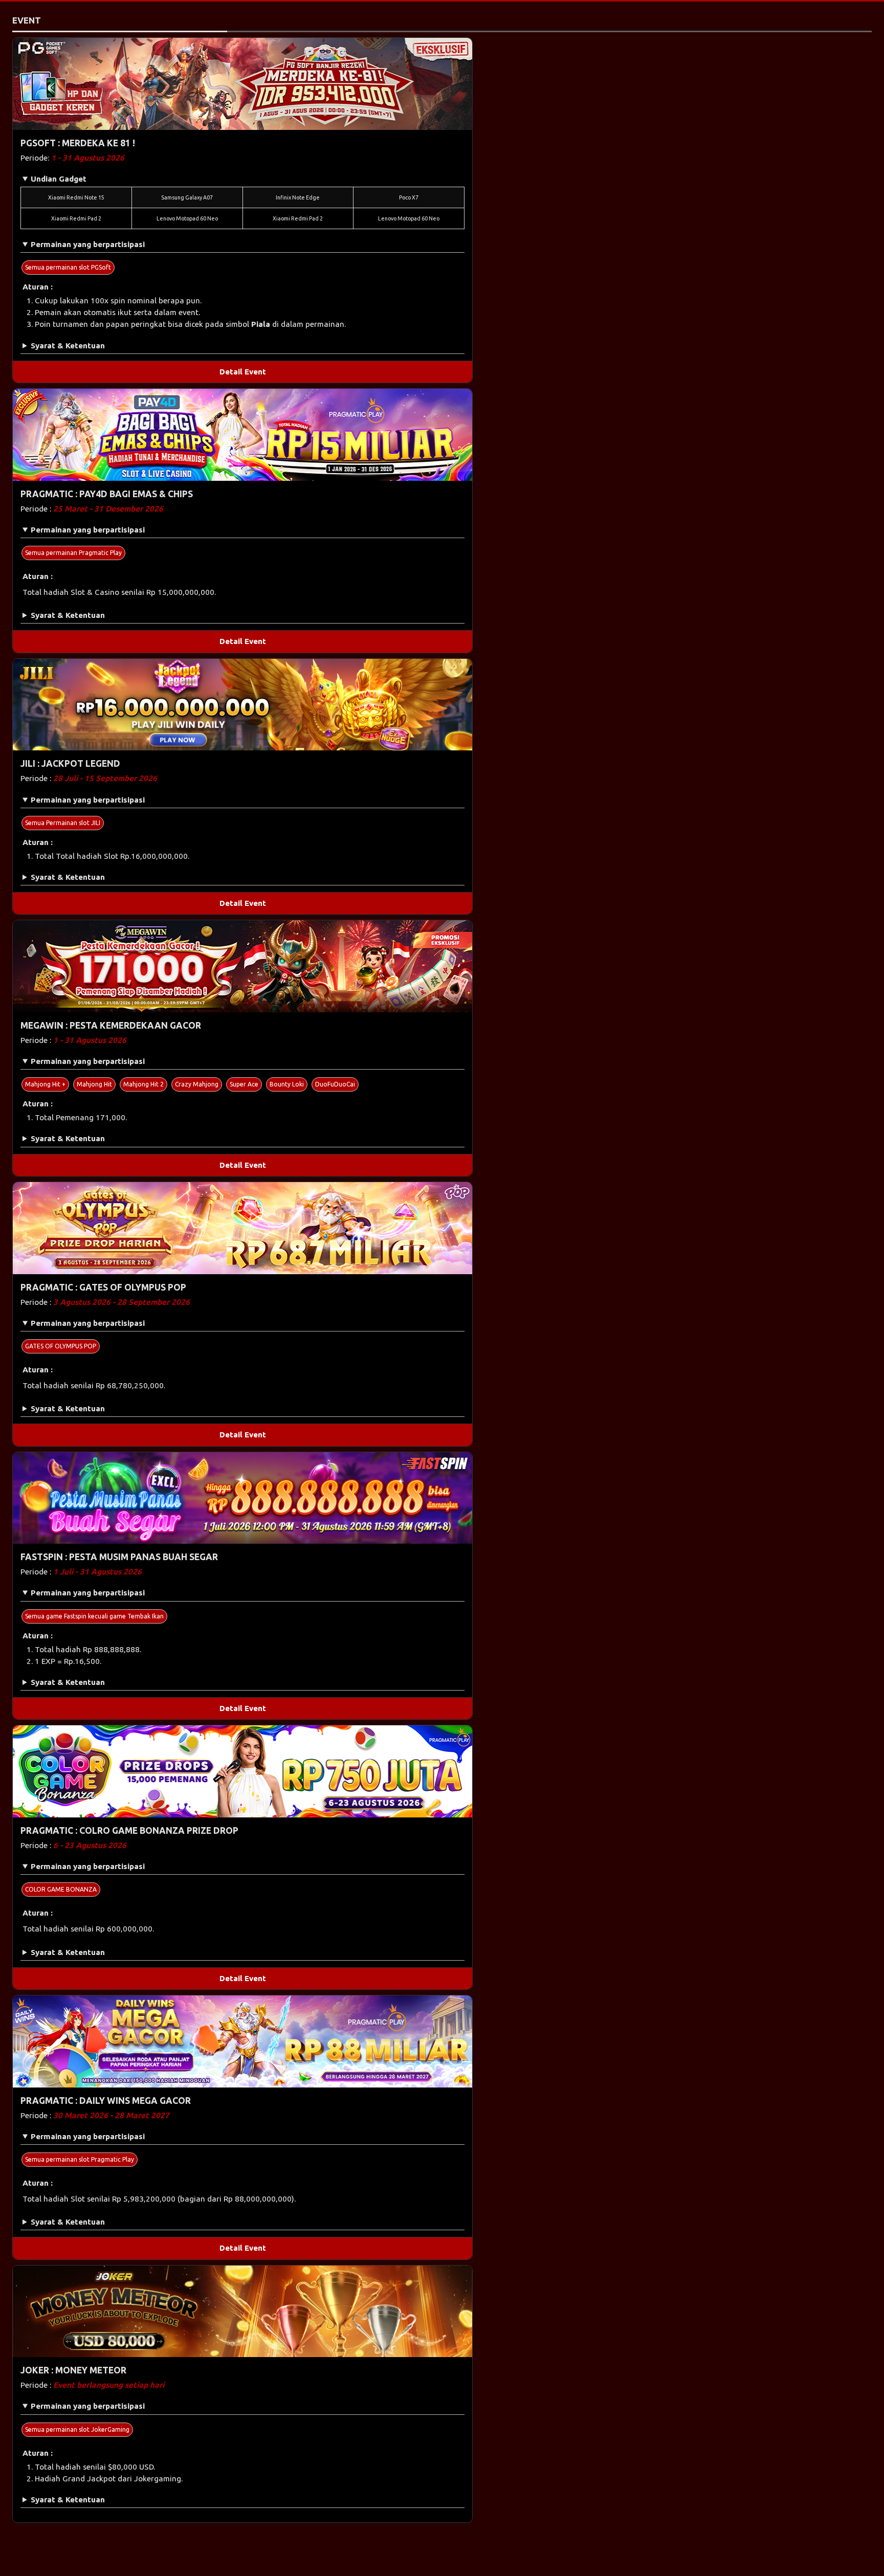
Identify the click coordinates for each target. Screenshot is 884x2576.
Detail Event (243, 372)
